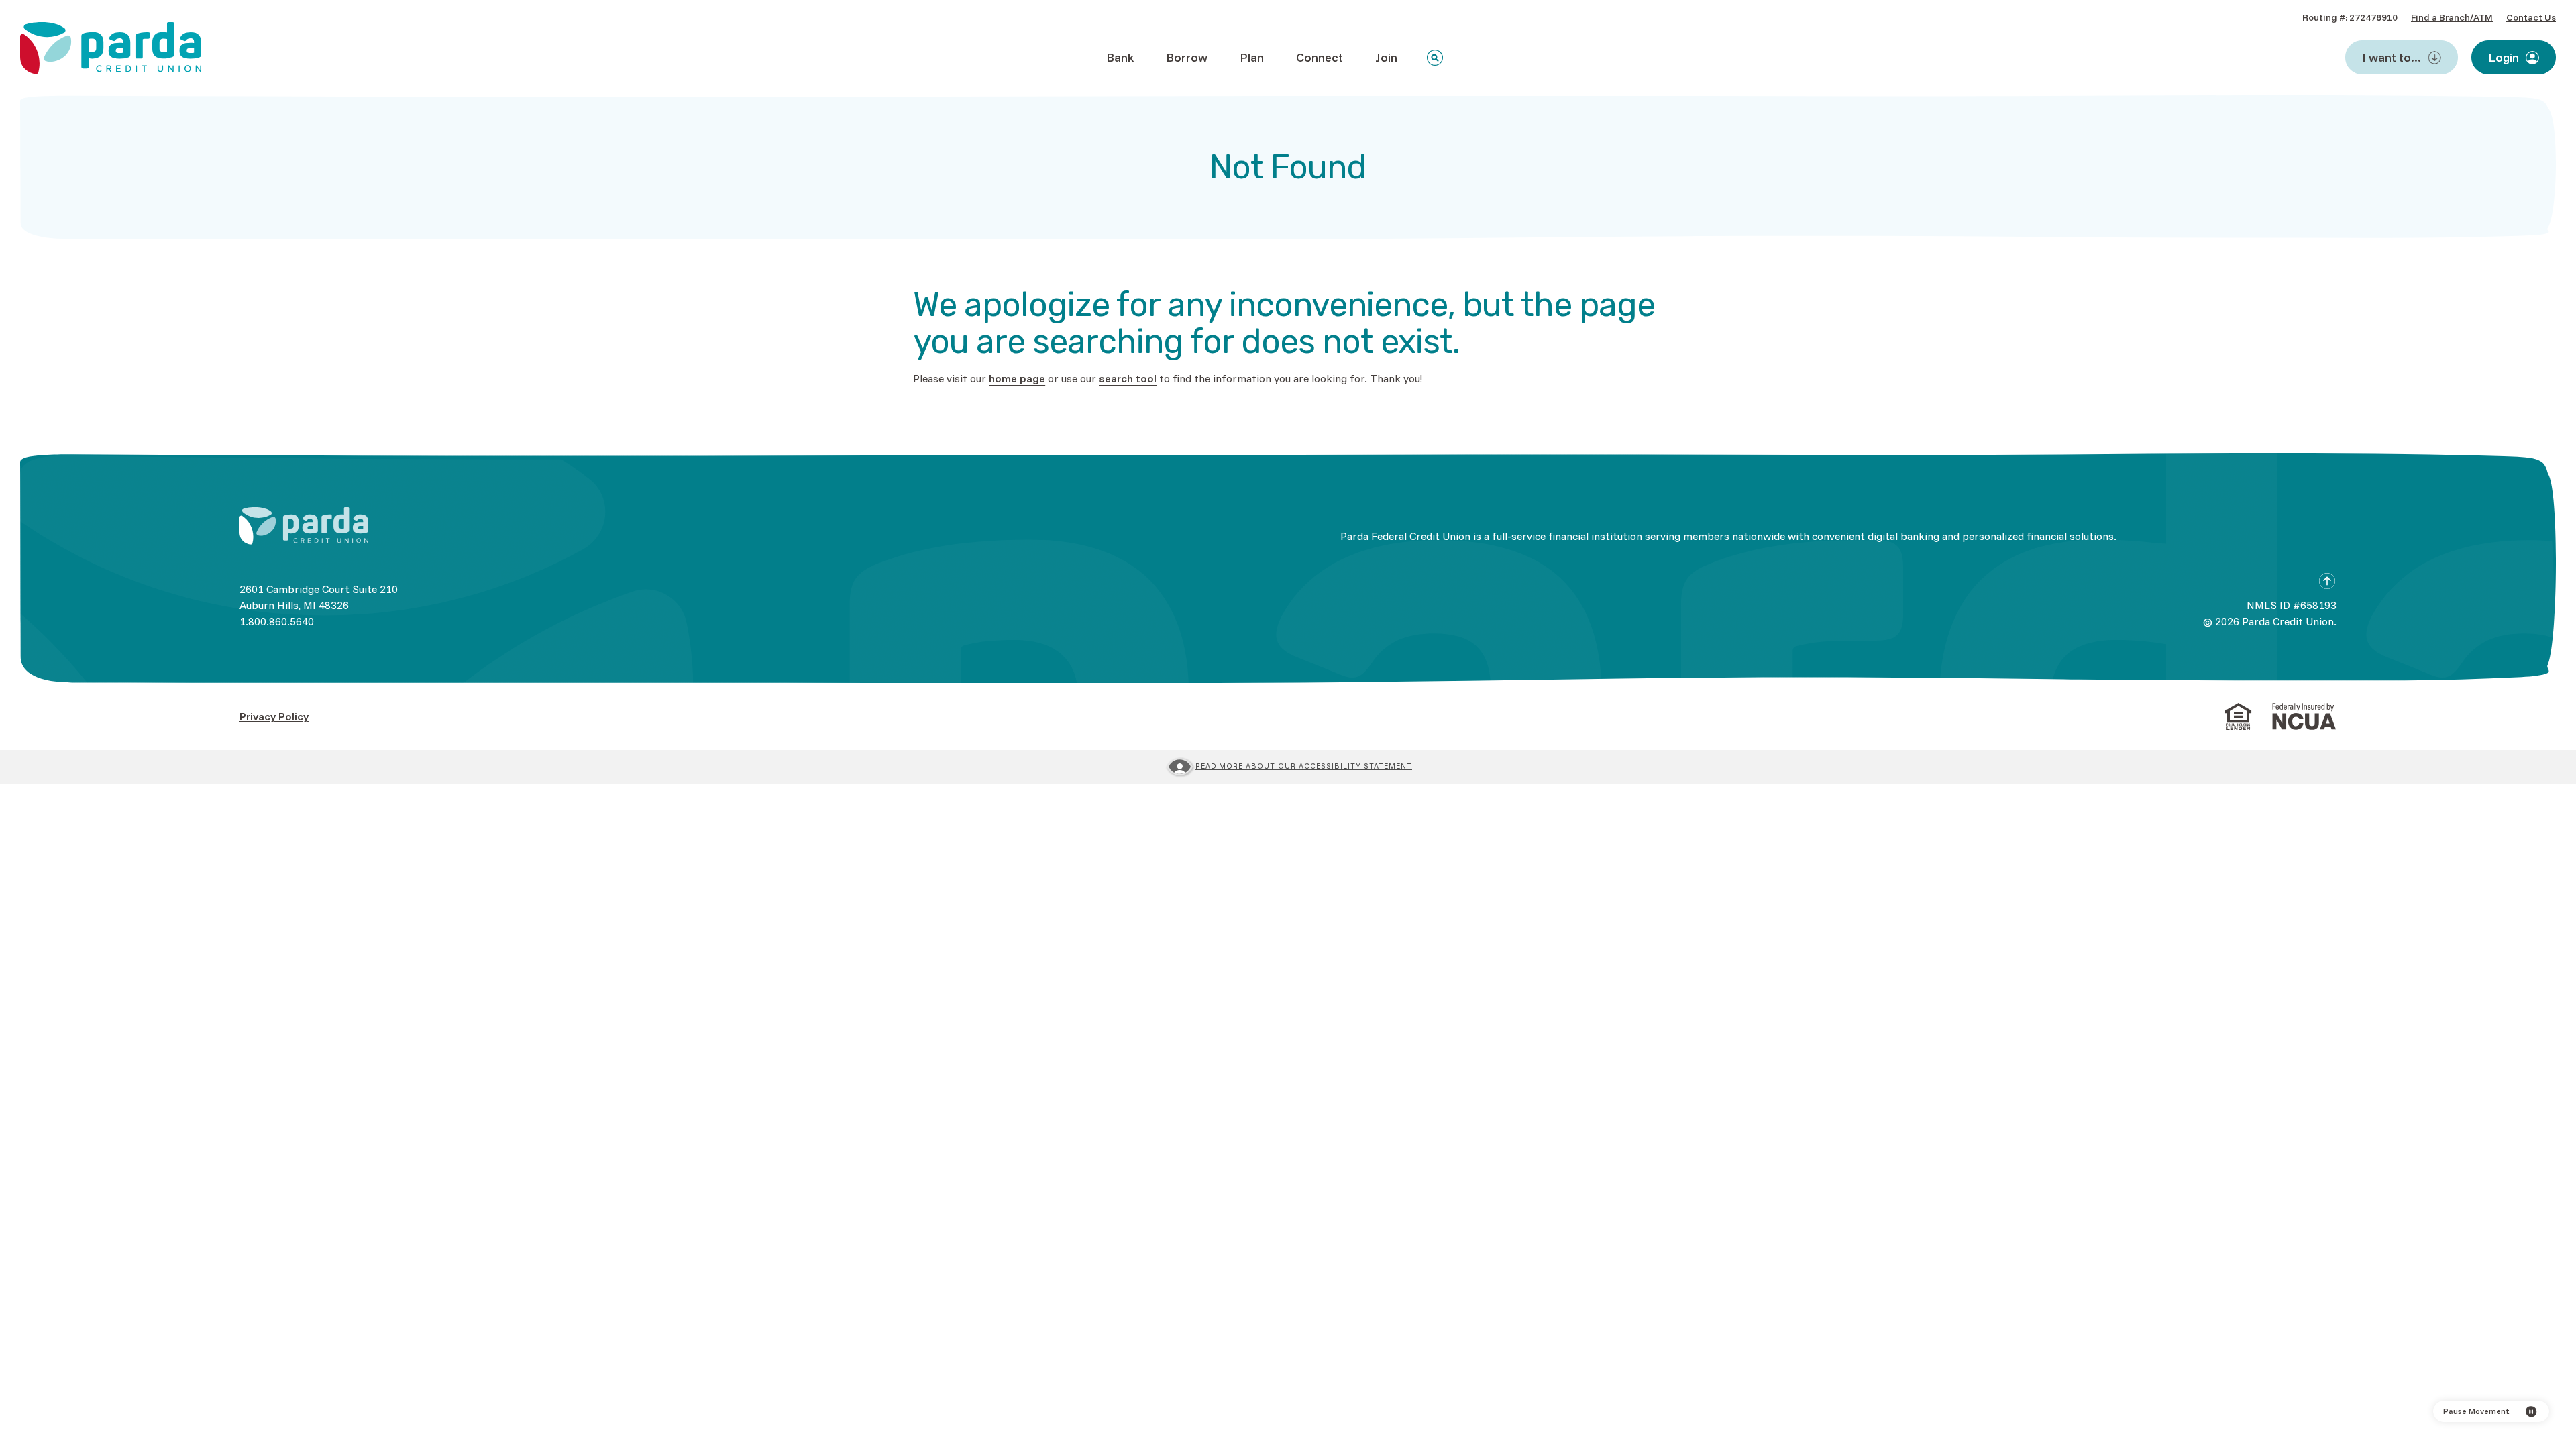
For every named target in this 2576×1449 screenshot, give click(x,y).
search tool (1128, 378)
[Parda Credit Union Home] (304, 526)
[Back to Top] (2327, 581)
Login (2504, 57)
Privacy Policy (274, 716)
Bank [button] (1120, 57)
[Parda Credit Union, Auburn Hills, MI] (111, 48)
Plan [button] (1252, 57)
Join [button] (1386, 57)
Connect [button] (1320, 57)
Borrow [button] (1187, 57)
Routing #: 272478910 (2350, 17)
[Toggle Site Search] (1435, 58)
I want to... (2392, 57)
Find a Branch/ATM (2452, 17)
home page (1017, 378)
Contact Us (2531, 17)
